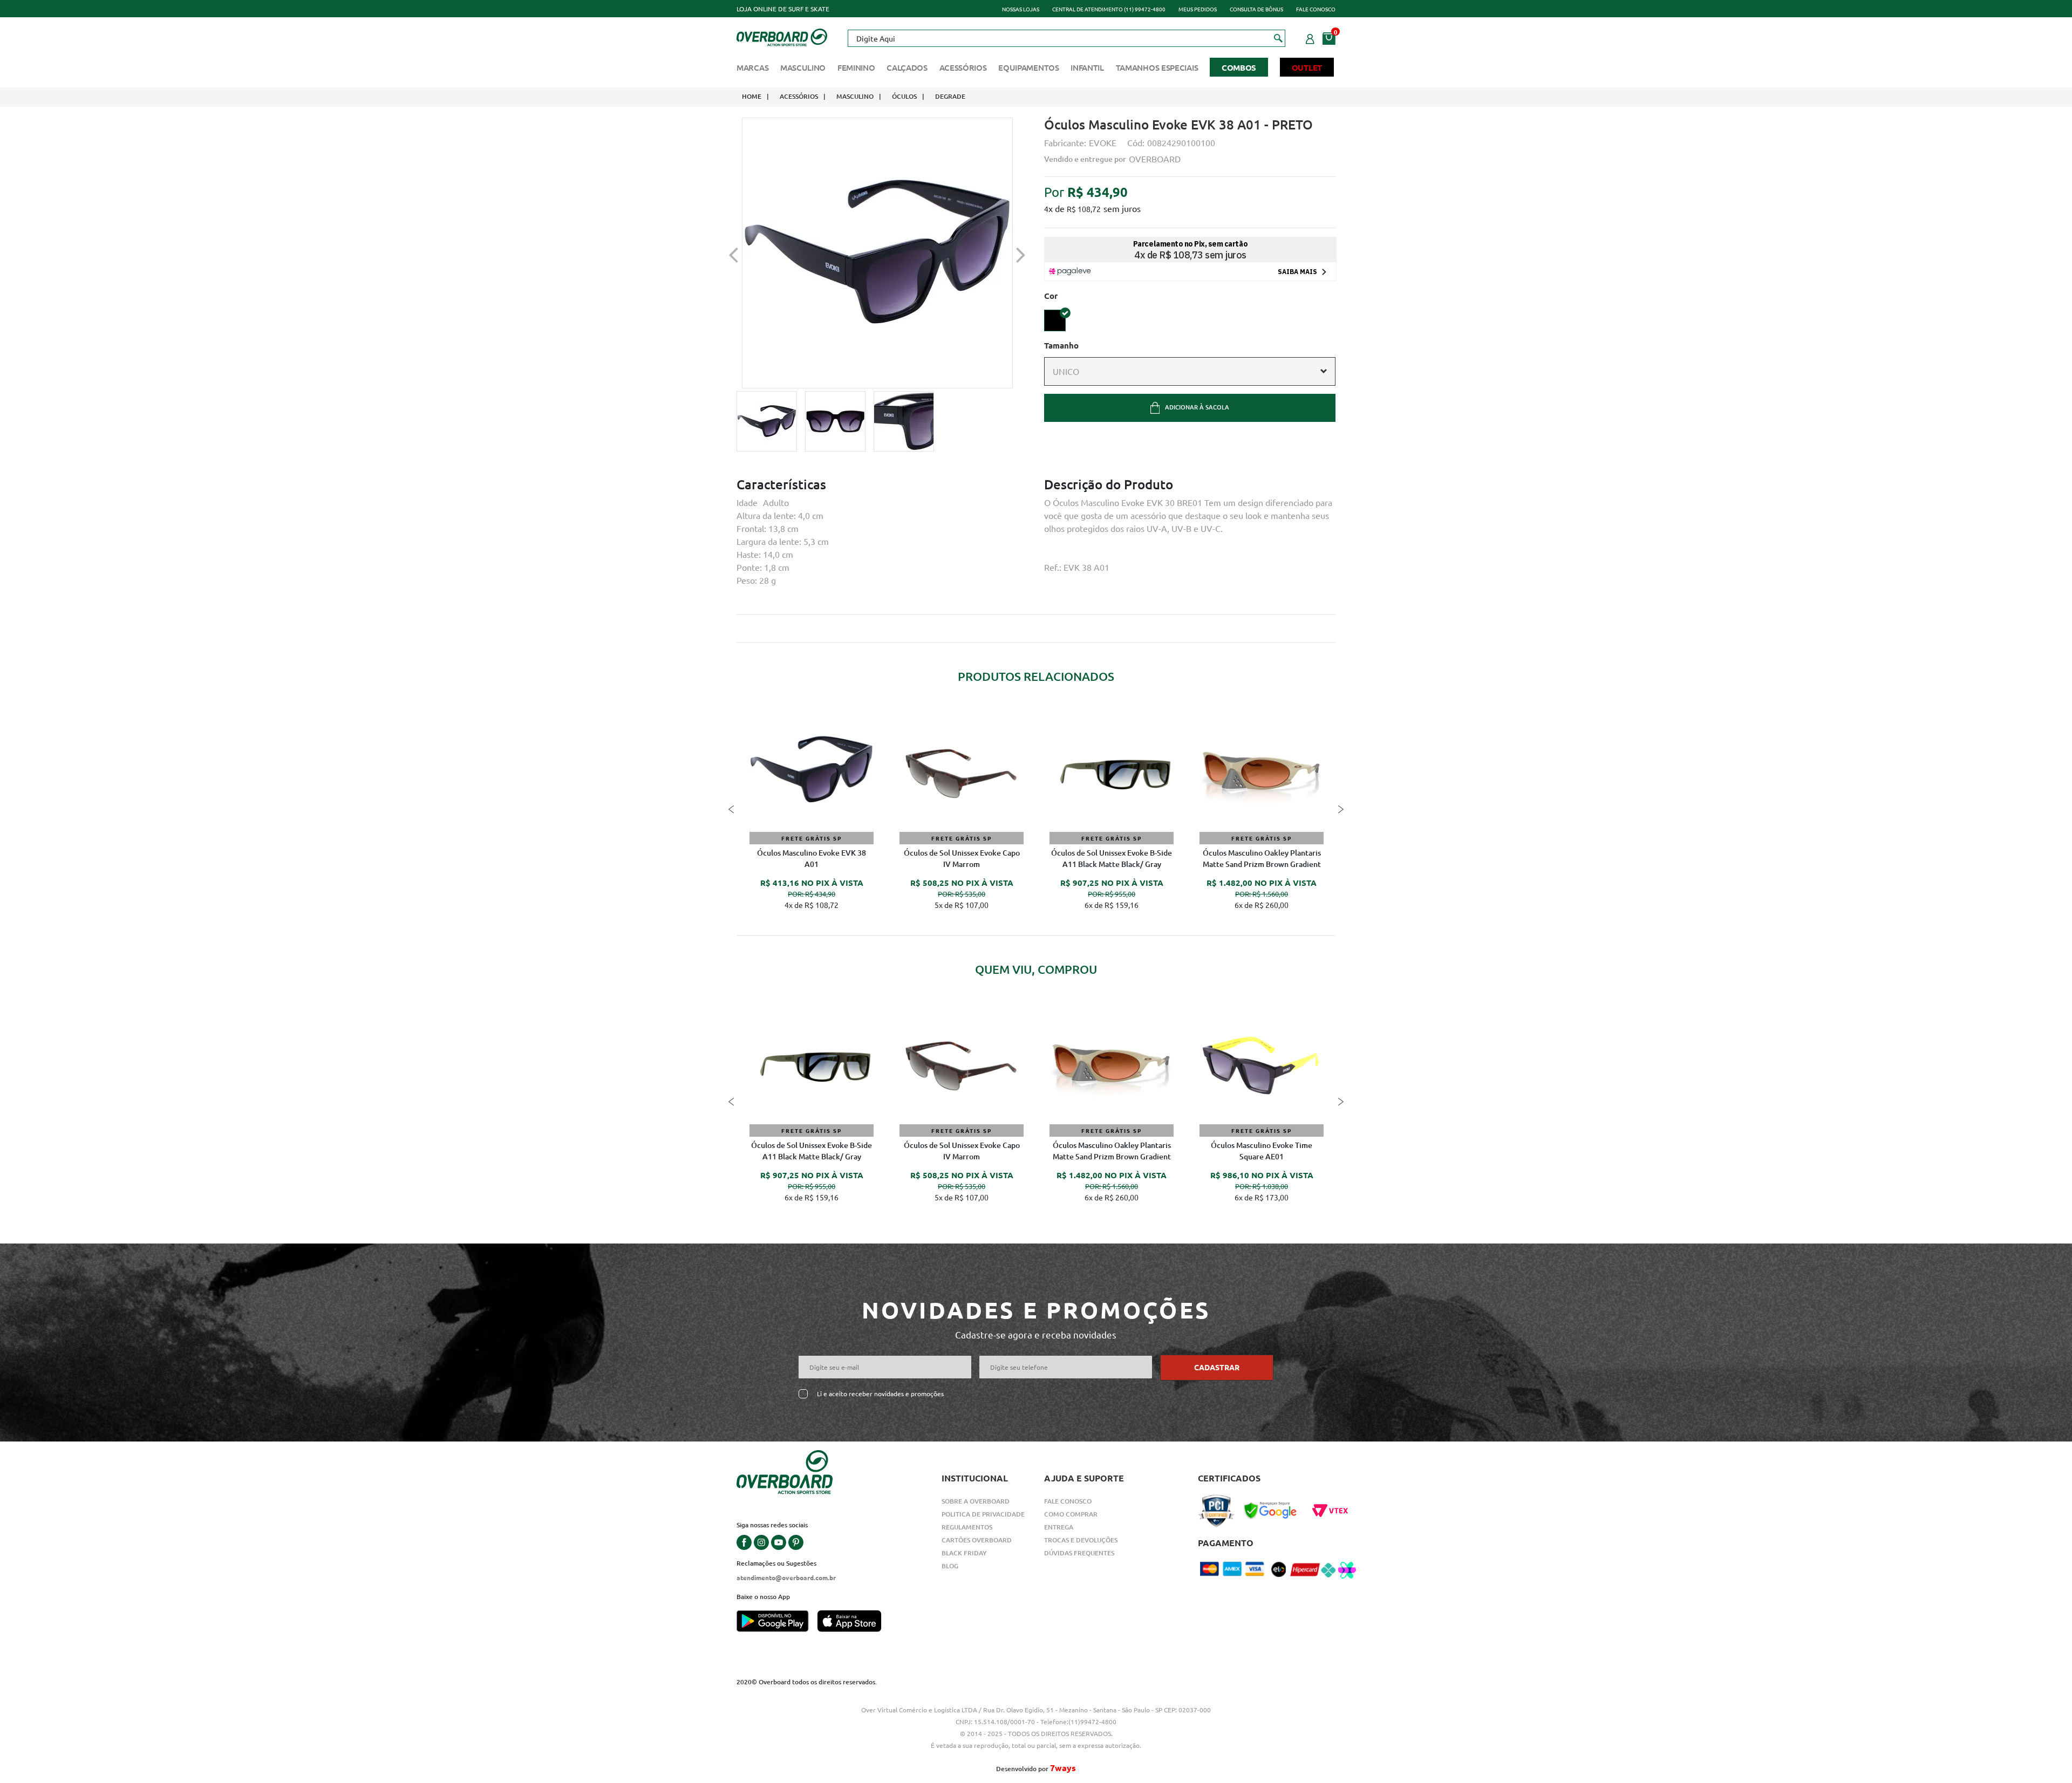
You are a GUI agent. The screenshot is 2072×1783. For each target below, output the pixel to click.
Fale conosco (1316, 9)
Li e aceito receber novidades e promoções (880, 1394)
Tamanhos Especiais (1157, 67)
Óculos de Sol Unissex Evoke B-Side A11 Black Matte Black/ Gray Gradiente (962, 859)
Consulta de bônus (1256, 9)
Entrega (1059, 1527)
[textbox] (1066, 38)
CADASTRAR (1217, 1367)
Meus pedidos (1198, 9)
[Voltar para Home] (782, 36)
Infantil (1087, 67)
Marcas (752, 67)
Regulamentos (967, 1527)
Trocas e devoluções (1081, 1540)
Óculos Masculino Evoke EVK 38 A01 (1262, 1151)
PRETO (1055, 320)
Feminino (856, 67)
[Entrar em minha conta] (1310, 37)
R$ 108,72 (1084, 209)
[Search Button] (1279, 38)
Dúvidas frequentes (1079, 1553)
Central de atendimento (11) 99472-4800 (1109, 9)
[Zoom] (767, 421)
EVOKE (1103, 142)
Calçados (907, 67)
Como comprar (1071, 1514)
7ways (1063, 1768)
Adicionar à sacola (1197, 407)
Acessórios (963, 67)
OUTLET (1307, 67)
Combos (1239, 67)
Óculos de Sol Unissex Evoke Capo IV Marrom (812, 858)
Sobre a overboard (976, 1501)
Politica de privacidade (983, 1514)
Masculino (803, 67)
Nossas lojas (1021, 9)
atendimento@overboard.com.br (786, 1577)
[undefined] (877, 253)
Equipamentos (1028, 67)
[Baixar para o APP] (777, 1622)
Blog (950, 1566)
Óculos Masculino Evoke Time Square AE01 (1262, 858)
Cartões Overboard (977, 1540)
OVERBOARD (1155, 159)
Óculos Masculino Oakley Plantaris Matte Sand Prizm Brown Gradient (1112, 858)
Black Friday (964, 1553)
